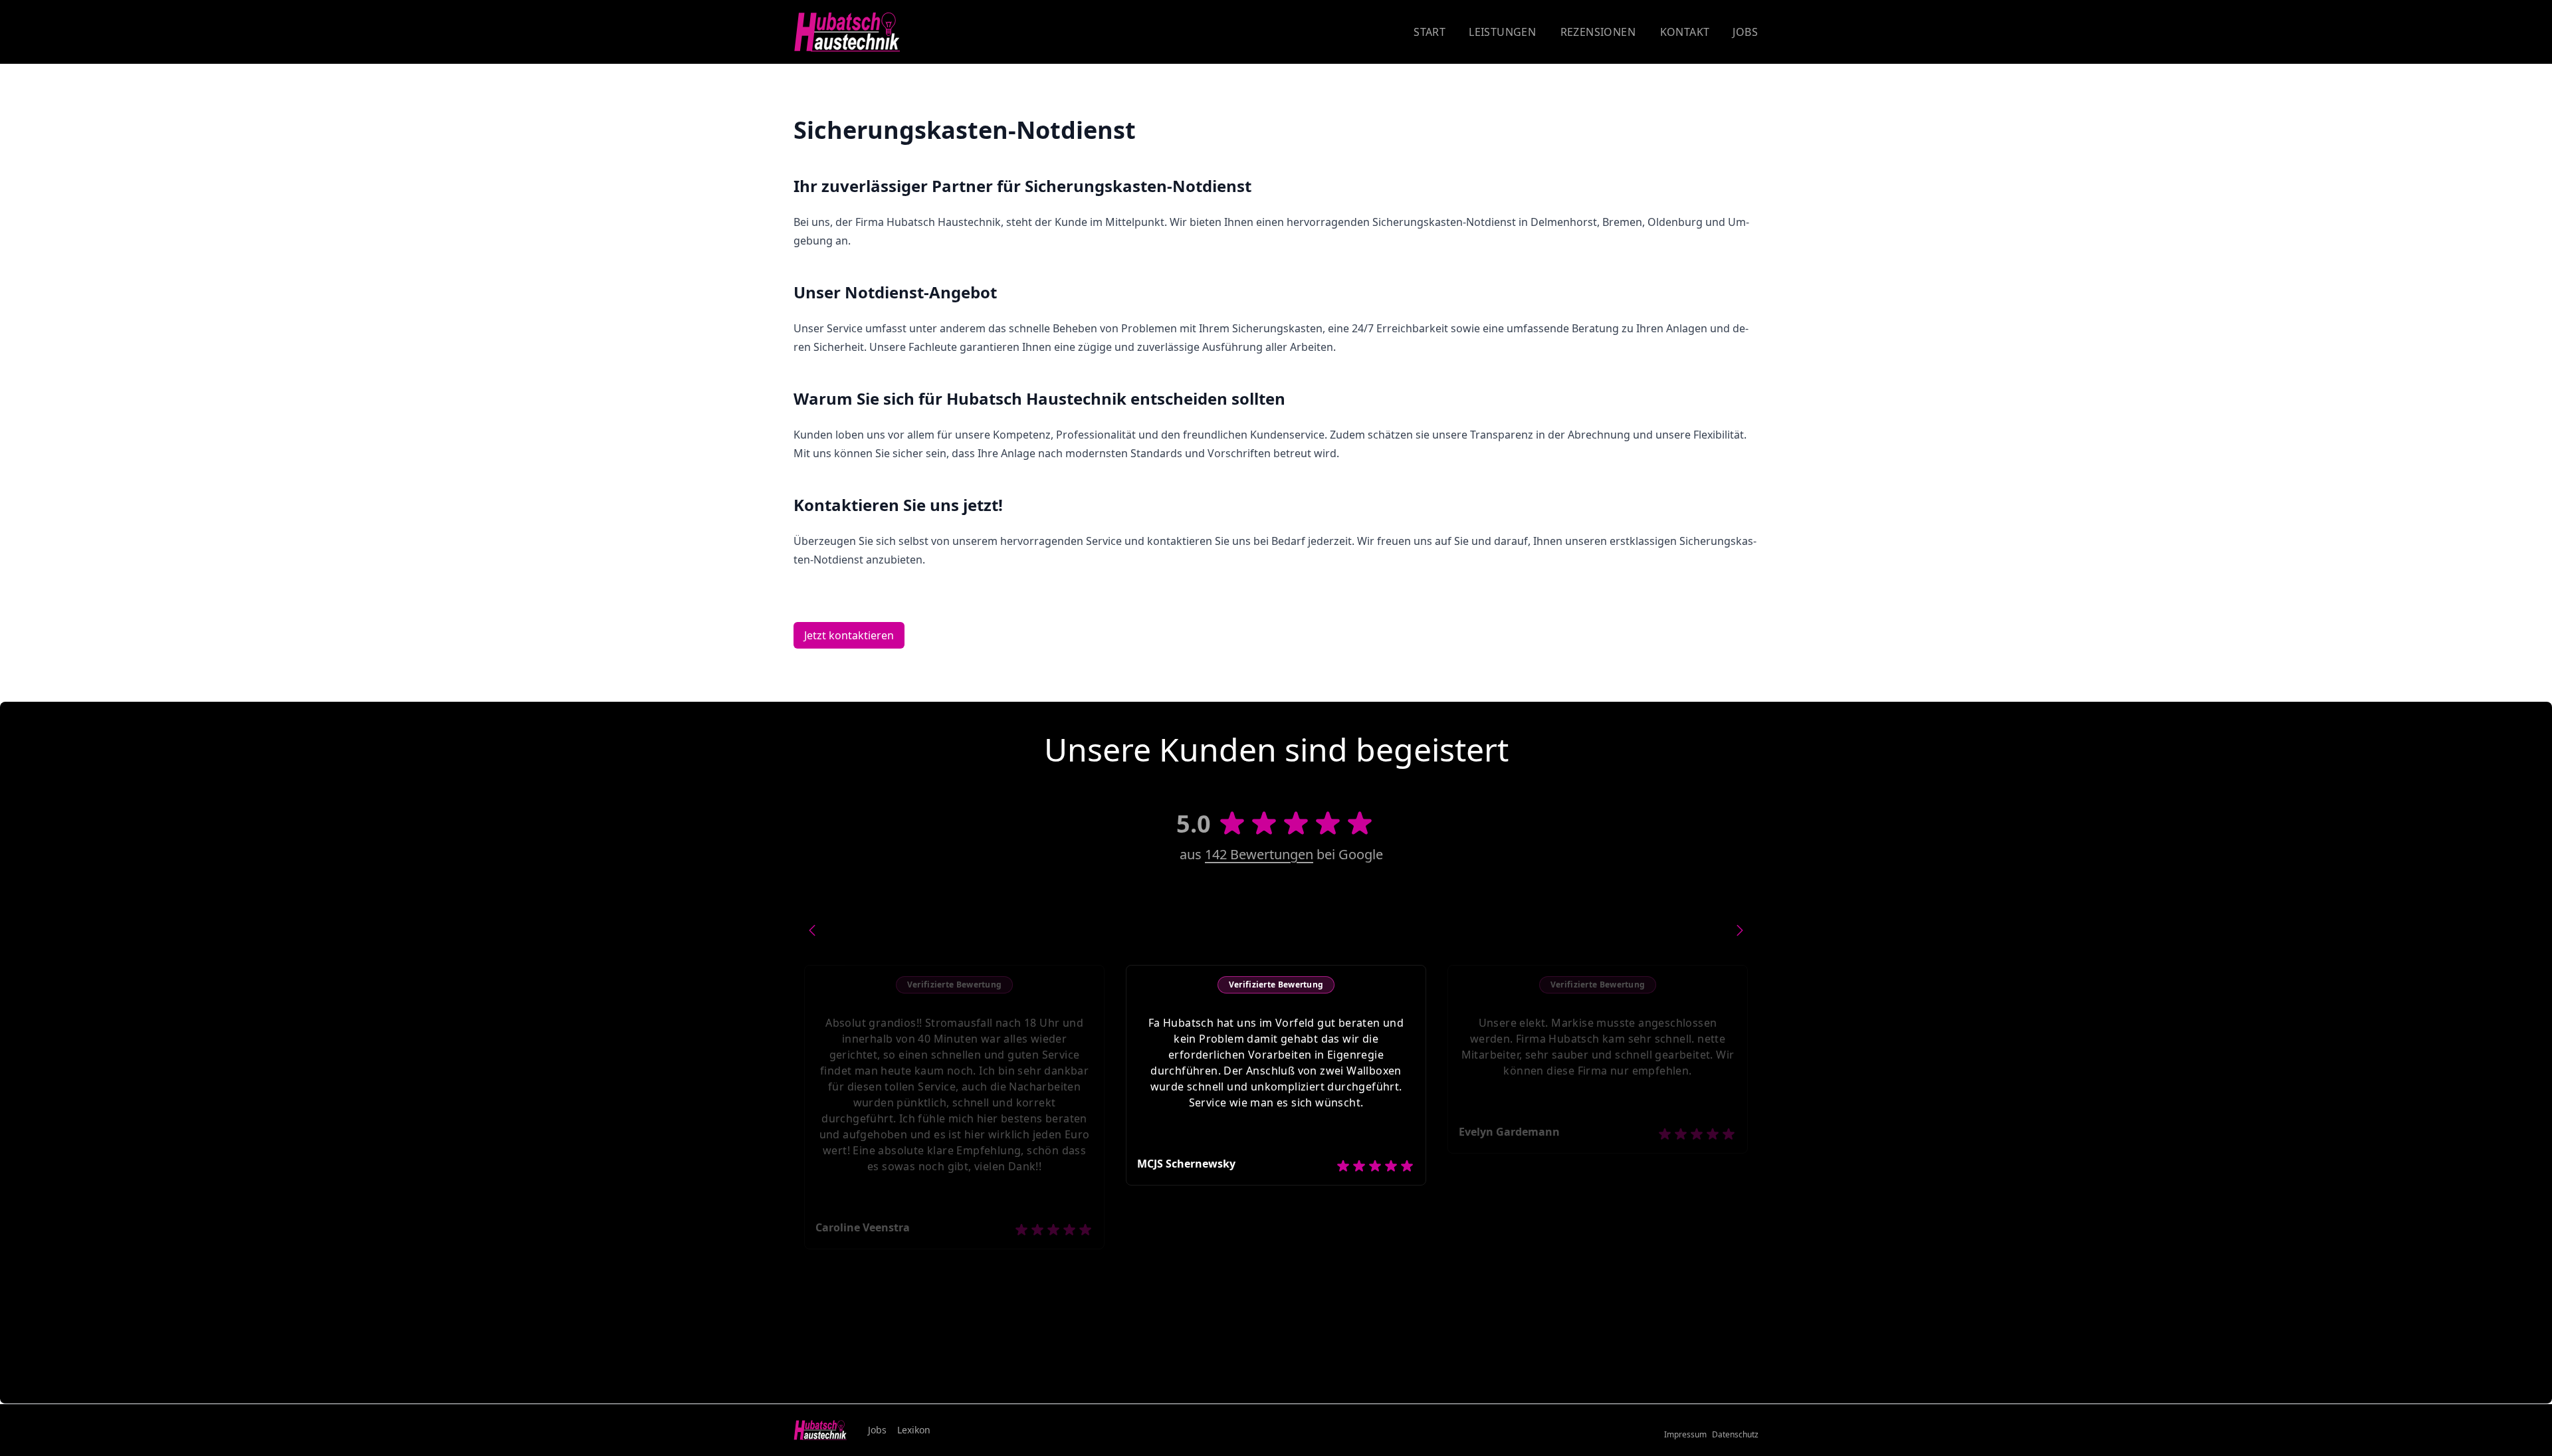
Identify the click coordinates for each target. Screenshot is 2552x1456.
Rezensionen (1598, 32)
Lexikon (914, 1430)
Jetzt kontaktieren (849, 635)
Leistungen (1502, 32)
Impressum (1685, 1435)
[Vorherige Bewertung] (812, 930)
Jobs (1745, 32)
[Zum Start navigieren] (847, 32)
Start (1430, 32)
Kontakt (1685, 32)
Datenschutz (1735, 1435)
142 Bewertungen (1259, 854)
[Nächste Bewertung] (1740, 930)
